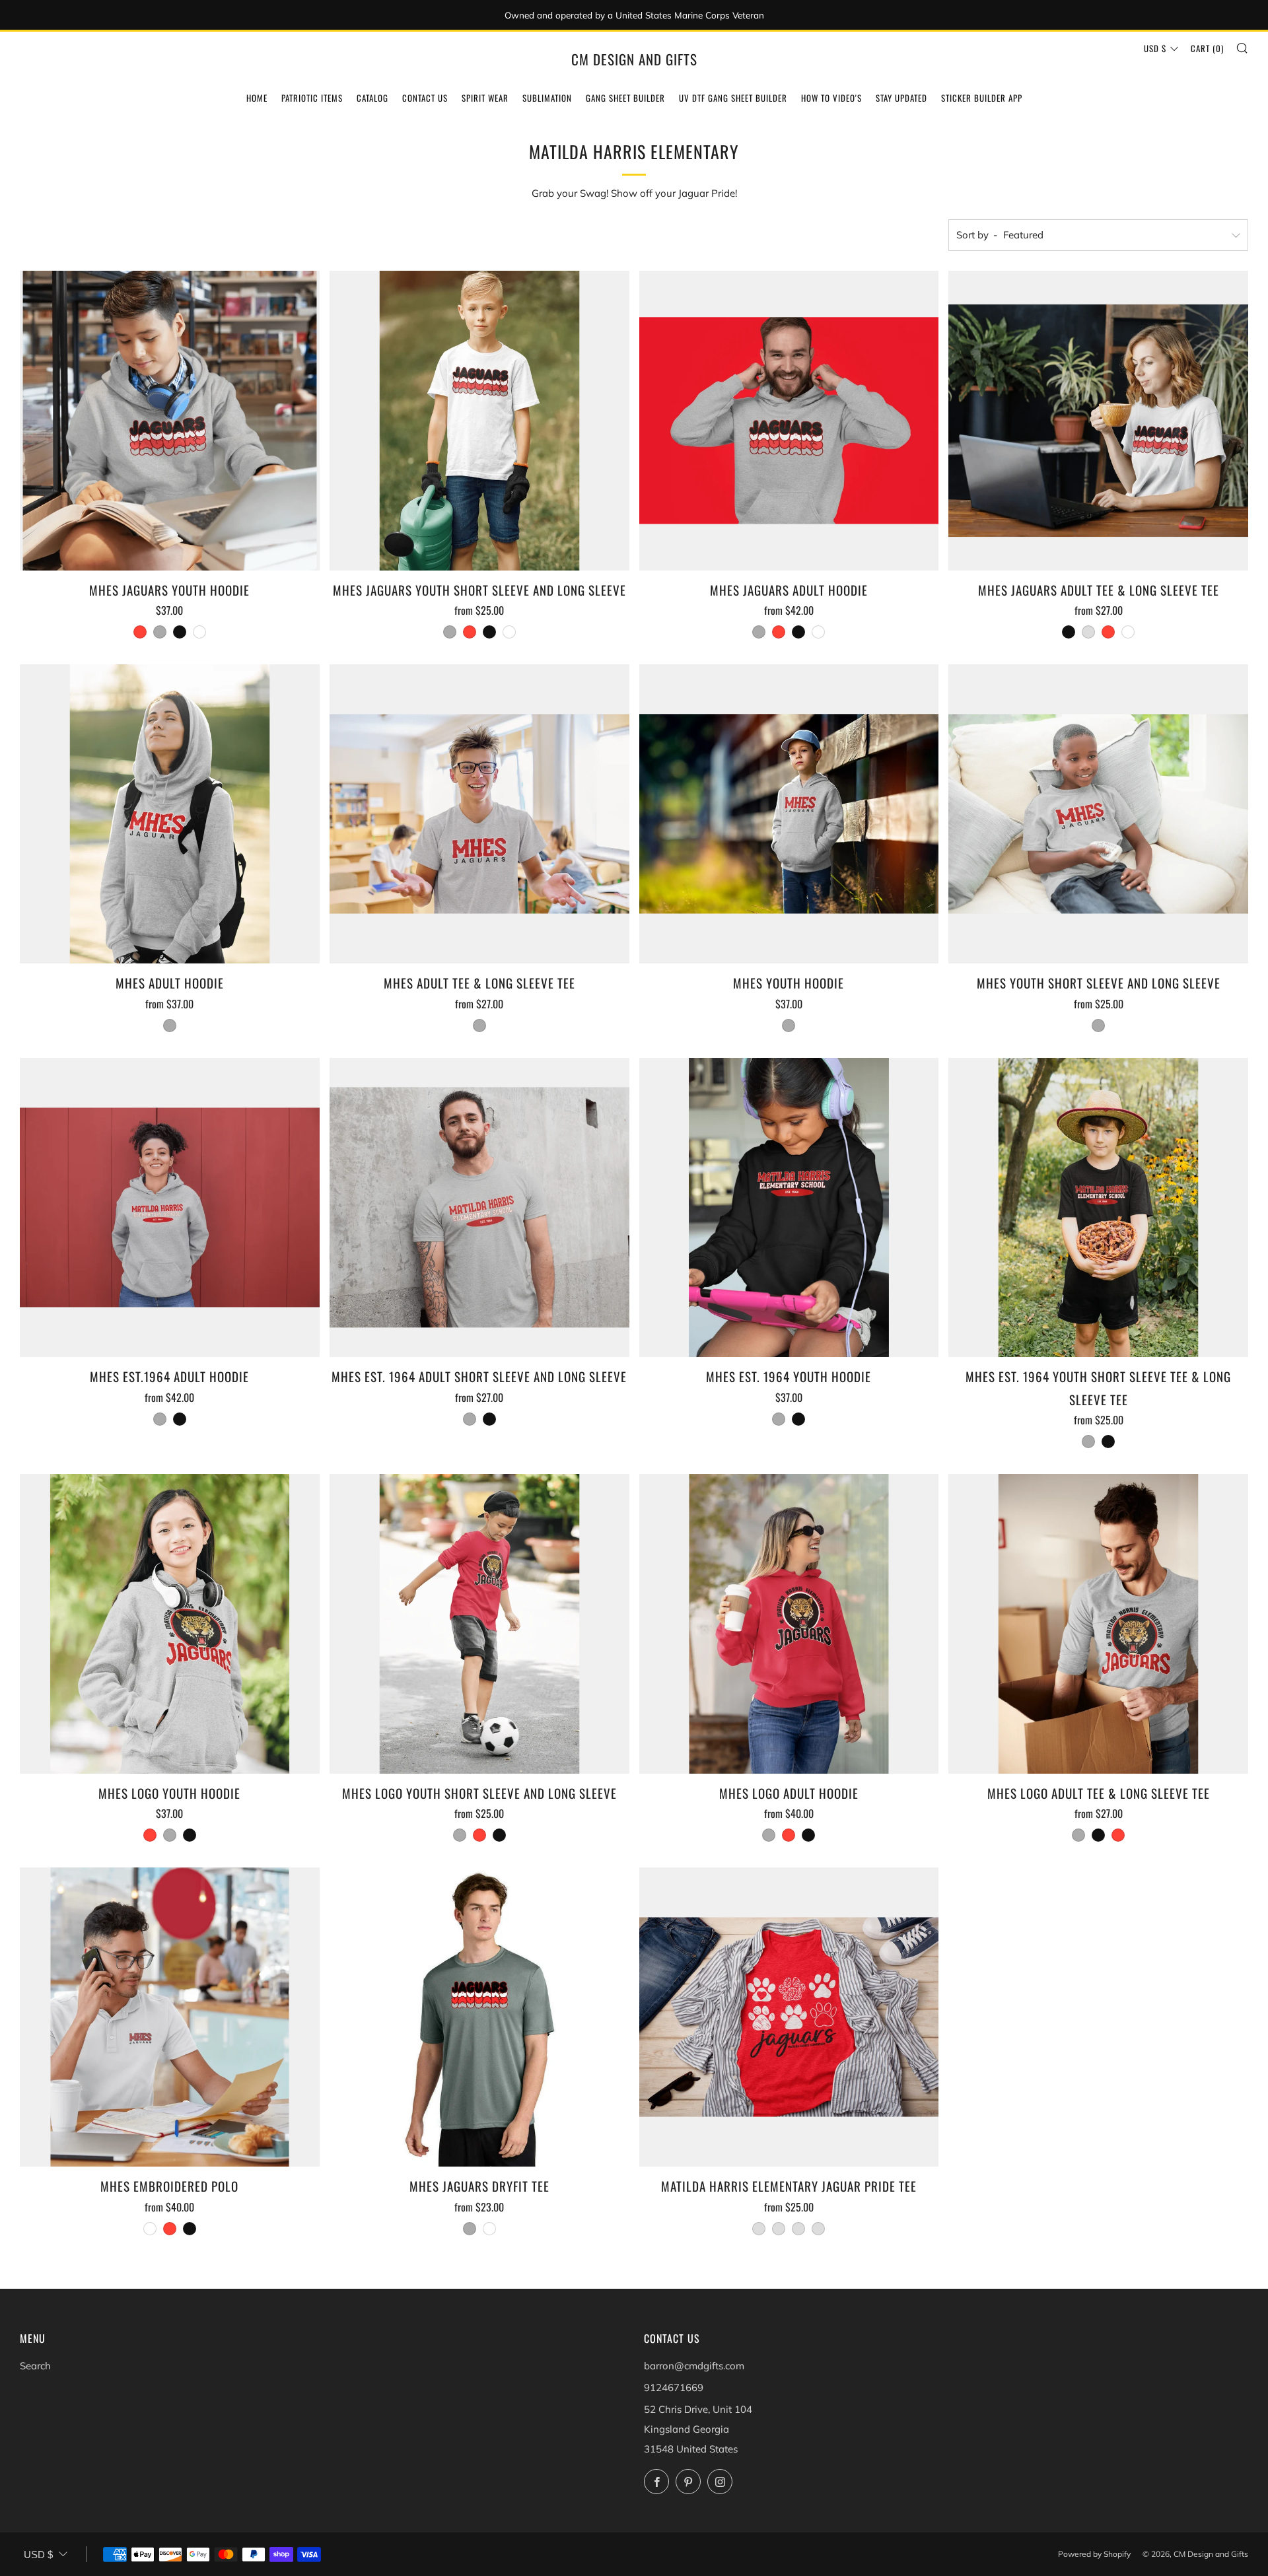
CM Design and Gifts (634, 59)
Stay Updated (901, 98)
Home (257, 98)
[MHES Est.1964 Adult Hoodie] (170, 1208)
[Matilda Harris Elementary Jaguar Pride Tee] (789, 2017)
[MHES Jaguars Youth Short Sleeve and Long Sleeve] (479, 421)
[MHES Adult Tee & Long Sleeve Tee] (479, 814)
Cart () (1207, 48)
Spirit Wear (485, 98)
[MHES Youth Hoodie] (789, 814)
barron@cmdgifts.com (694, 2366)
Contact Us (425, 98)
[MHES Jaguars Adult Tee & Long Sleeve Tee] (1098, 421)
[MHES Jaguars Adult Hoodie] (789, 421)
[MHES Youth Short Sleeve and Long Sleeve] (1098, 814)
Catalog (372, 98)
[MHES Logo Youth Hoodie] (170, 1624)
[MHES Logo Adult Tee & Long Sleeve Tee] (1098, 1624)
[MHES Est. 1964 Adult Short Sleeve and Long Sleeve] (479, 1208)
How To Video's (831, 98)
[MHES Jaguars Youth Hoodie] (170, 421)
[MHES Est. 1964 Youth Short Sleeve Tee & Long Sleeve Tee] (1098, 1208)
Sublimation (547, 98)
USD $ (1155, 48)
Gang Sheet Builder (625, 98)
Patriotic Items (312, 98)
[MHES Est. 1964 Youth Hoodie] (789, 1208)
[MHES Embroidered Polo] (170, 2017)
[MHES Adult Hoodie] (170, 814)
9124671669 (674, 2387)
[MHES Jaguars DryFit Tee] (479, 2017)
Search (35, 2366)
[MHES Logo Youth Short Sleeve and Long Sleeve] (479, 1624)
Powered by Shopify (1094, 2554)
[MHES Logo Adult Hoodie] (789, 1624)
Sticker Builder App (982, 98)
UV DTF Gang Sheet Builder (733, 98)
